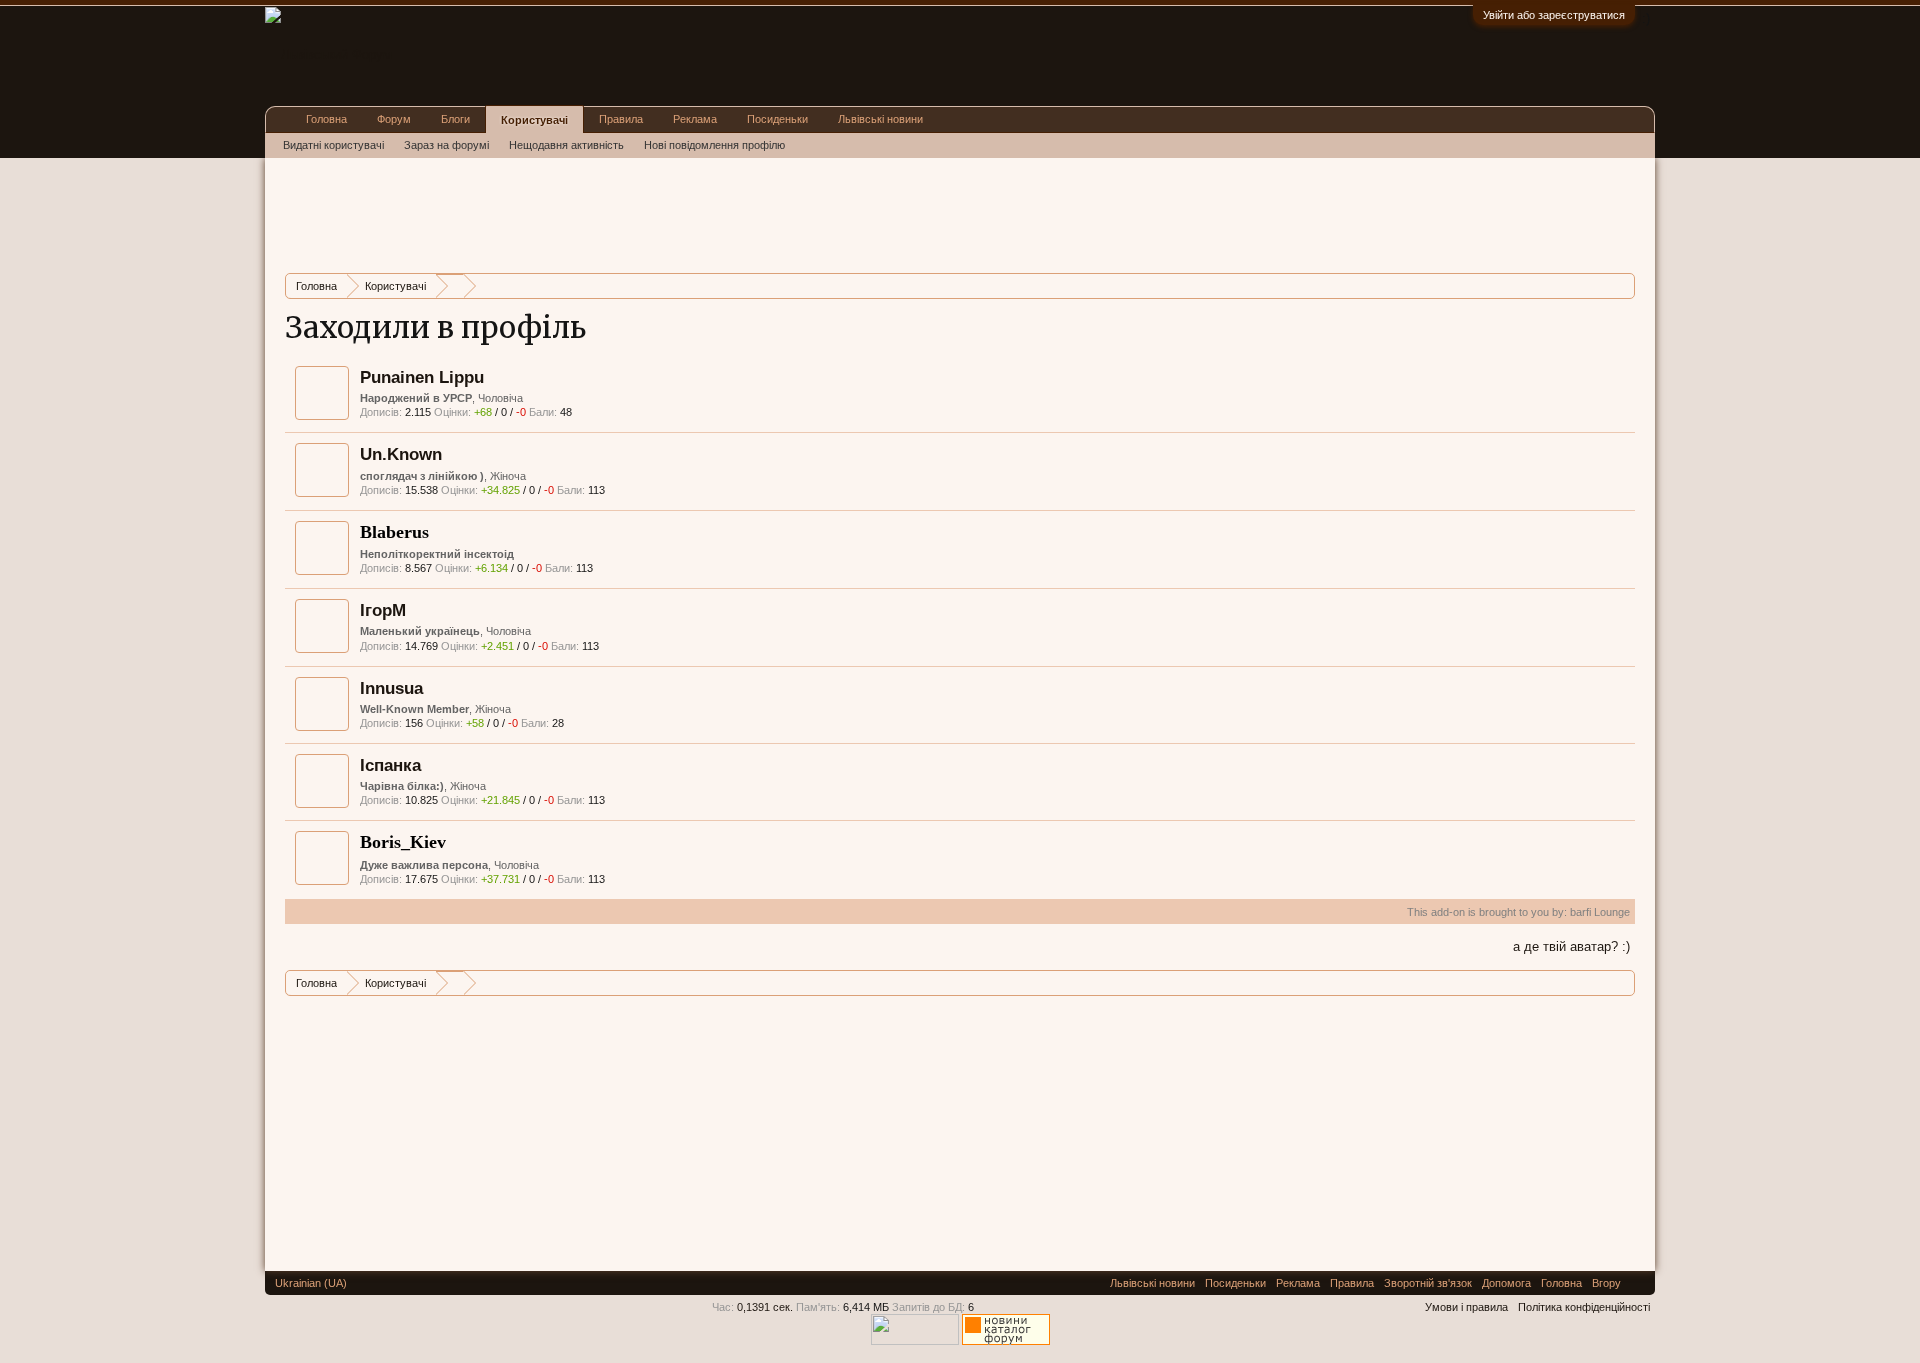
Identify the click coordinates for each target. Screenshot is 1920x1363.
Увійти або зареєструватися (1554, 15)
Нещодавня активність (566, 145)
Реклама (695, 119)
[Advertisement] (649, 213)
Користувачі (534, 120)
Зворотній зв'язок (1428, 1283)
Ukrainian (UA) (311, 1283)
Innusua (391, 688)
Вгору (1606, 1283)
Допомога (1506, 1283)
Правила (621, 119)
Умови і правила (1466, 1307)
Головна (326, 119)
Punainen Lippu (422, 377)
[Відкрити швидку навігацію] (1622, 285)
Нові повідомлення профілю (714, 145)
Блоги (455, 119)
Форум (394, 119)
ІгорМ (383, 610)
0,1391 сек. (765, 1307)
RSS (1638, 1283)
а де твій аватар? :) (1571, 946)
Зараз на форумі (446, 145)
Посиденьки (777, 119)
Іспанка (390, 765)
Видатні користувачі (333, 145)
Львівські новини (880, 119)
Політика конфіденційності (1584, 1307)
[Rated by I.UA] (915, 1341)
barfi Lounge (1600, 912)
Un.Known (401, 454)
